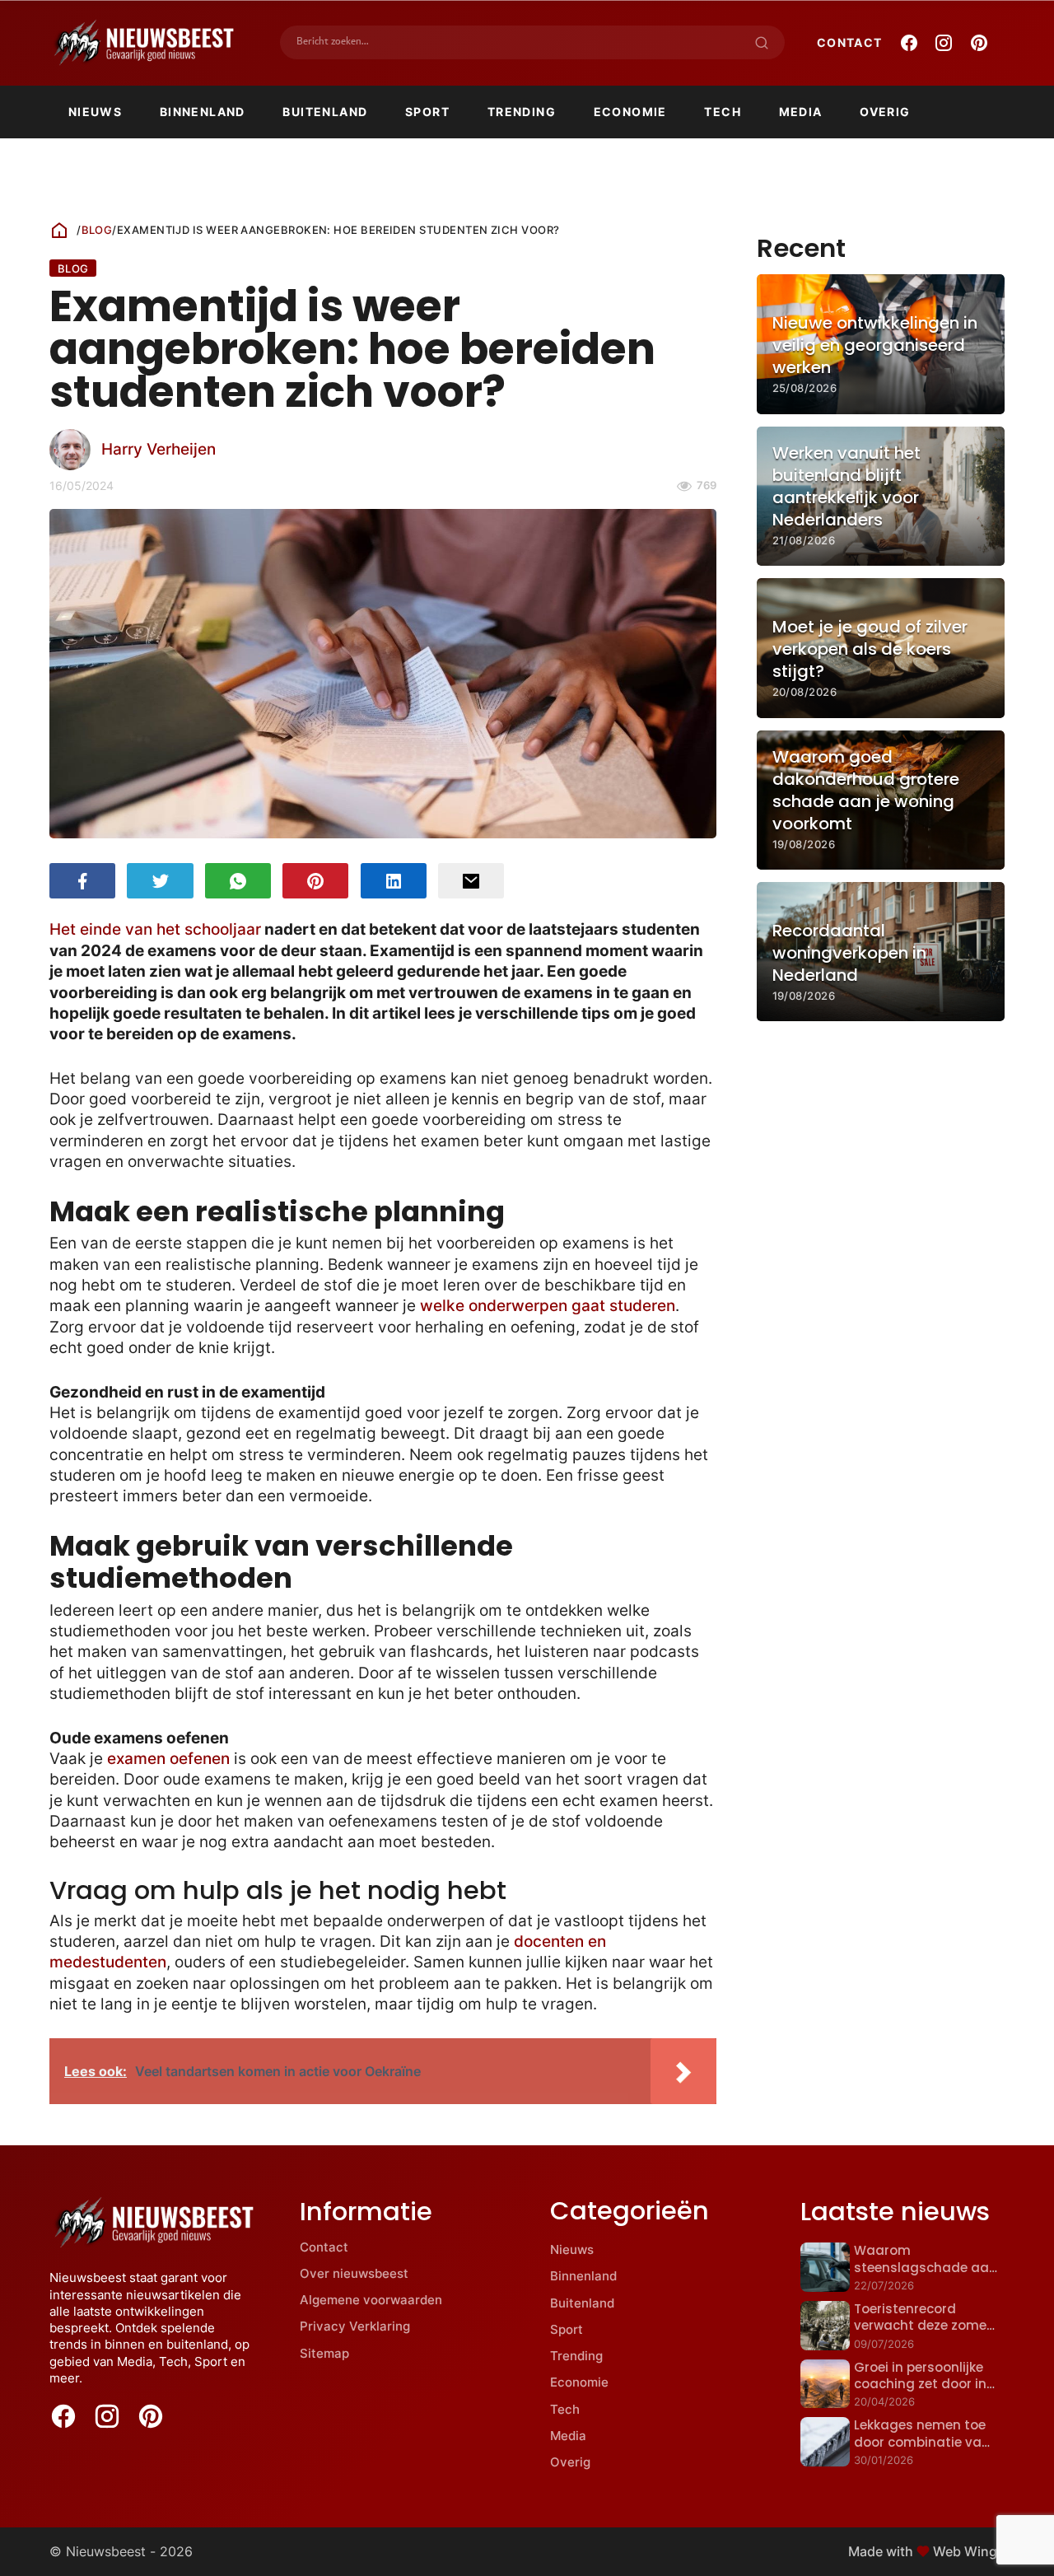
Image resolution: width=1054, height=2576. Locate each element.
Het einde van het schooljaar (155, 929)
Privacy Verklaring (355, 2326)
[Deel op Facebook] (82, 881)
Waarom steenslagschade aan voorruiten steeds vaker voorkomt (926, 2275)
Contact (850, 42)
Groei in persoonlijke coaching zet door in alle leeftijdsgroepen (920, 2384)
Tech (723, 112)
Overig (885, 112)
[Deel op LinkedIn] (394, 881)
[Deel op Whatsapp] (238, 881)
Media (801, 112)
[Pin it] (315, 881)
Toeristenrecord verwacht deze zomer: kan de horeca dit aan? (924, 2334)
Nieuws (95, 112)
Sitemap (324, 2353)
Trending (522, 112)
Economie (630, 112)
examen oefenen (168, 1759)
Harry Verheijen (159, 449)
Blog (97, 230)
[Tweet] (160, 881)
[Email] (471, 881)
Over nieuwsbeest (354, 2273)
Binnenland (203, 112)
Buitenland (325, 112)
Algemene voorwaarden (371, 2300)
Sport (427, 112)
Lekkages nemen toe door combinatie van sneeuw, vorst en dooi (923, 2442)
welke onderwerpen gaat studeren (548, 1306)
